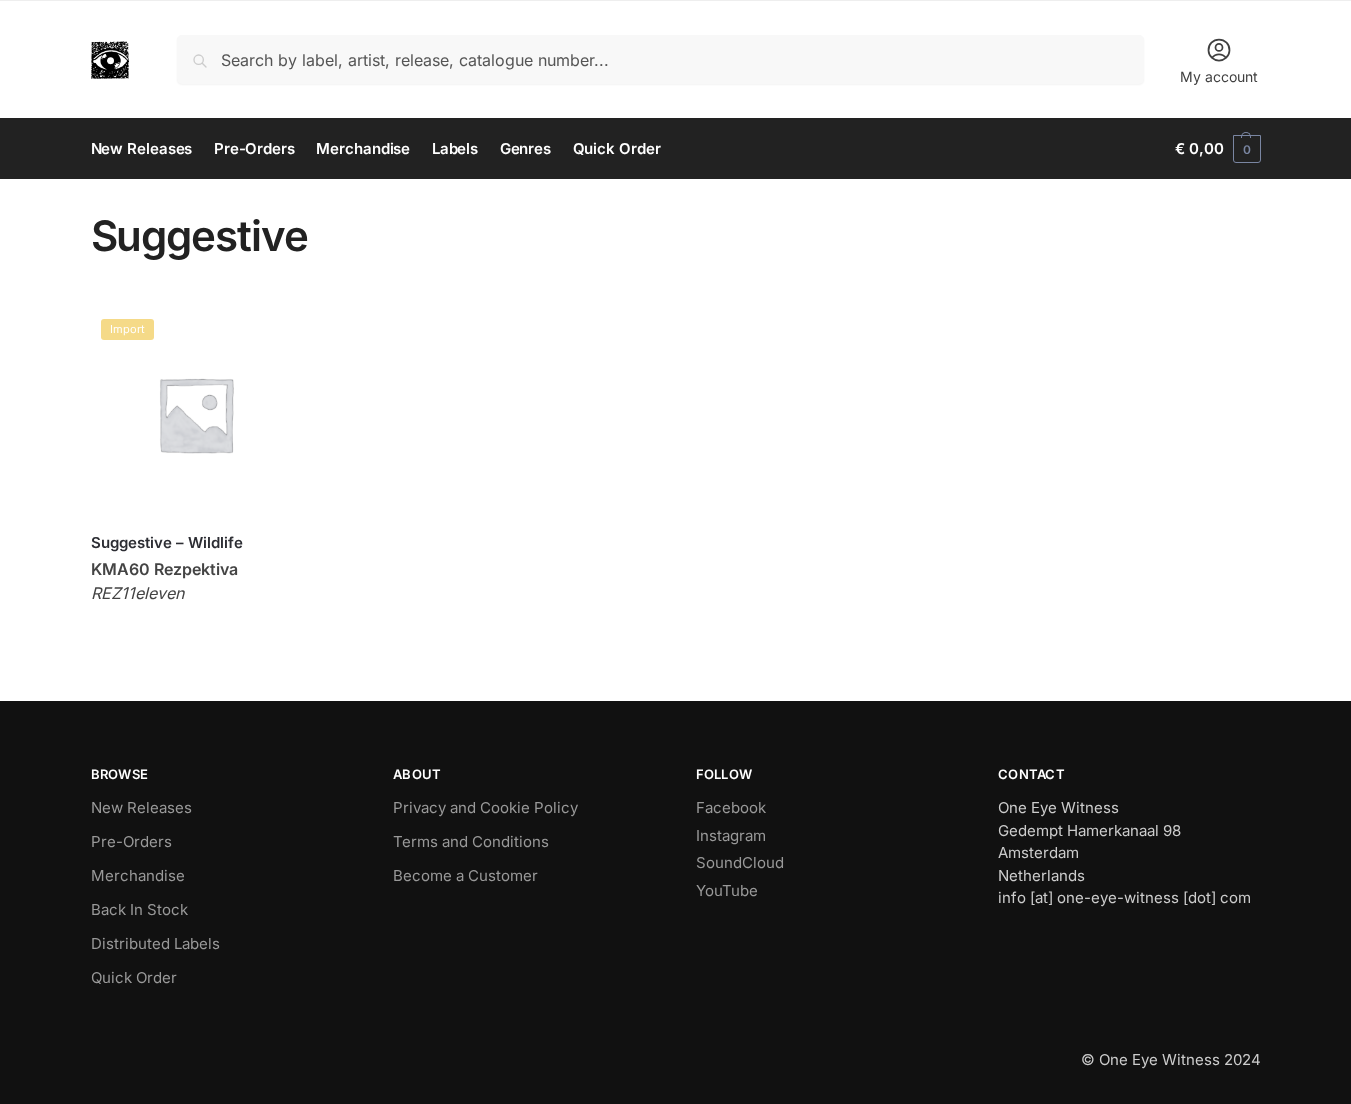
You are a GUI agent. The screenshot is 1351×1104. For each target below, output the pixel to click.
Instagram (731, 835)
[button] (1217, 149)
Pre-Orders (131, 841)
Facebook (731, 807)
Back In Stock (139, 909)
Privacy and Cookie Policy (485, 807)
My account (1219, 76)
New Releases (141, 807)
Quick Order (134, 977)
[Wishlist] (270, 339)
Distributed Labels (155, 943)
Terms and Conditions (471, 841)
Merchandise (138, 875)
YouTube (727, 890)
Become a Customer (465, 875)
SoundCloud (740, 862)
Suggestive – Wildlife (167, 542)
